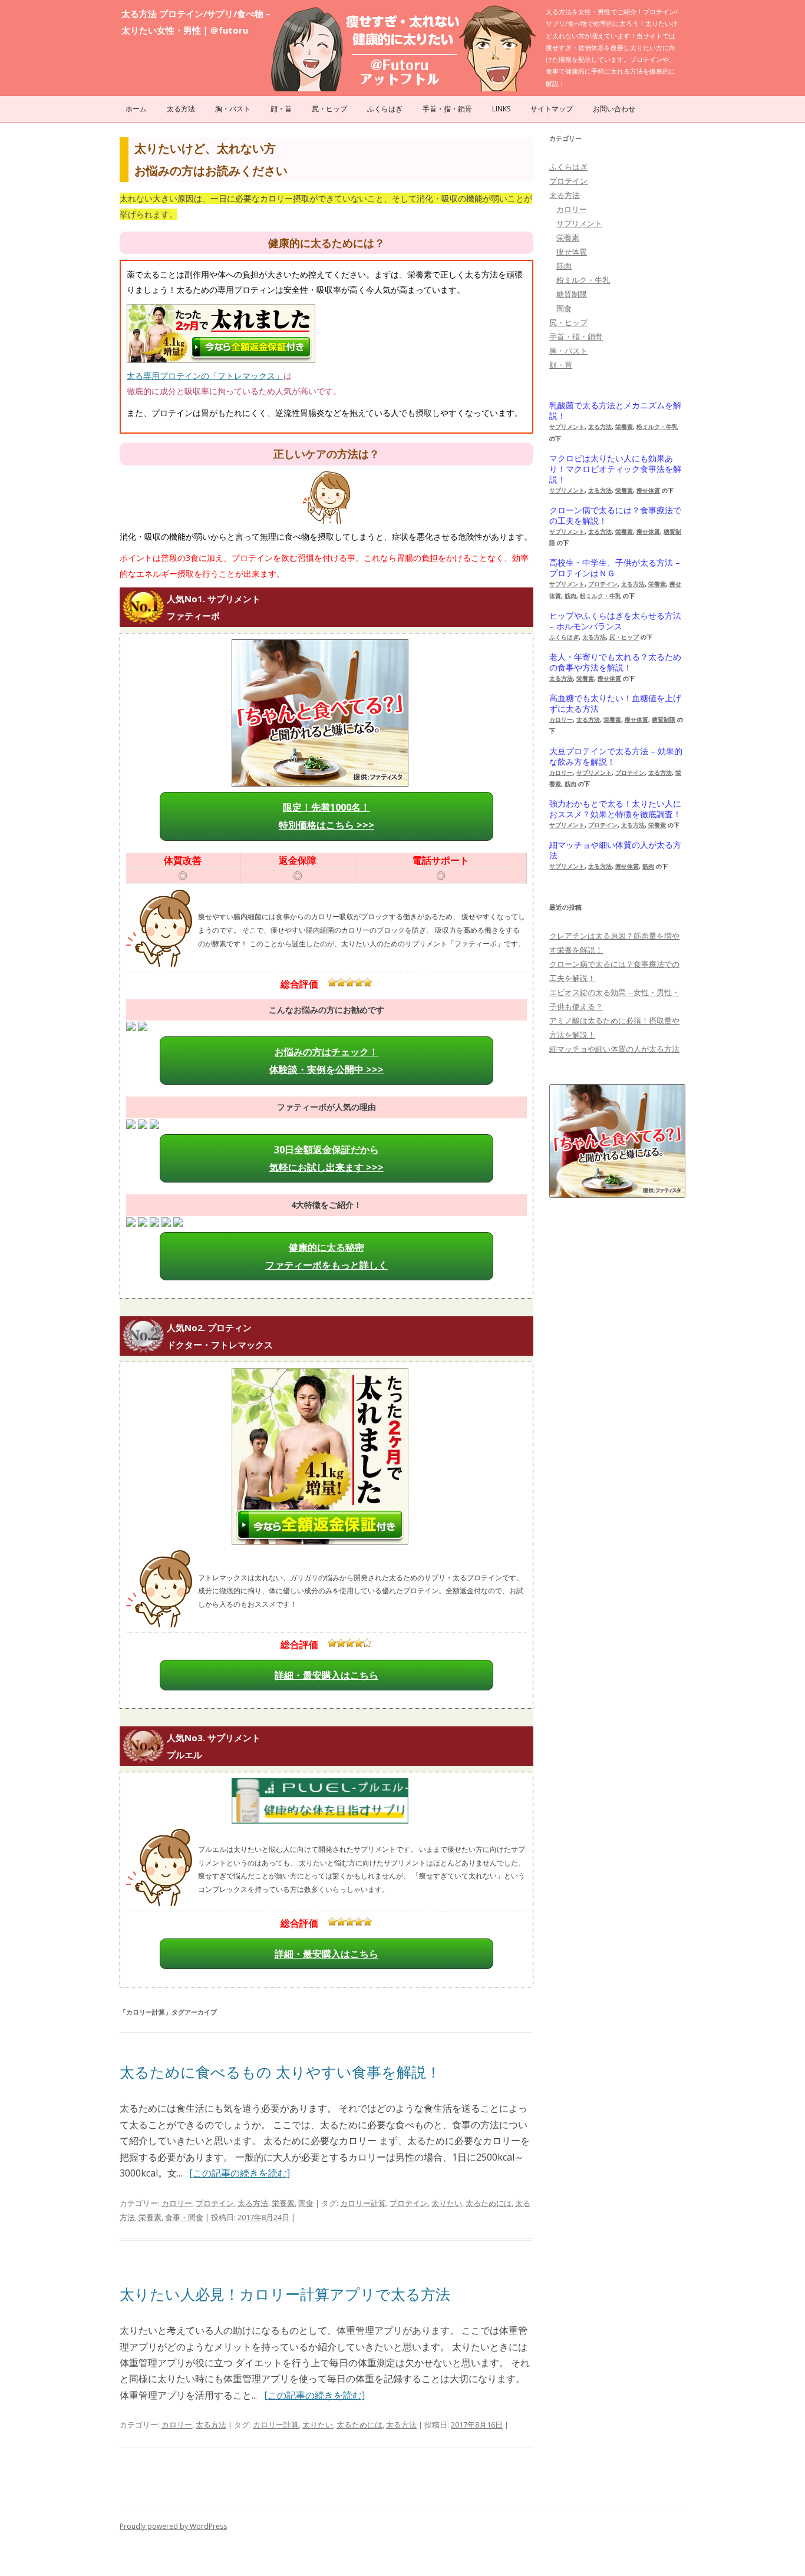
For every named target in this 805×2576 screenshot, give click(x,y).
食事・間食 (184, 2217)
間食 (306, 2203)
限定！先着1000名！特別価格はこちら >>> (326, 816)
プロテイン (215, 2203)
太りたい (447, 2203)
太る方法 (181, 109)
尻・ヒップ (329, 109)
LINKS (501, 109)
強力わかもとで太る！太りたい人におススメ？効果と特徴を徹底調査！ (615, 809)
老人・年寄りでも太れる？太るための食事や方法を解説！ (615, 662)
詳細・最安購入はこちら (326, 1675)
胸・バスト (233, 109)
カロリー (177, 2203)
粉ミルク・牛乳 (583, 280)
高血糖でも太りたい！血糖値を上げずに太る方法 (615, 704)
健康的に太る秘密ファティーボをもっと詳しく (326, 1256)
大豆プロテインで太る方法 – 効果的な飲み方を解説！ (616, 757)
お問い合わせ (614, 109)
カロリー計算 (363, 2203)
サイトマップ (552, 109)
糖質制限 (572, 294)
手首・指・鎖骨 (447, 109)
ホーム (136, 109)
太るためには (489, 2203)
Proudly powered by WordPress (173, 2526)
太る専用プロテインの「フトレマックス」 (205, 376)
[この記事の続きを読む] (240, 2173)
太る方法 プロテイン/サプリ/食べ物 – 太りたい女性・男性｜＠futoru (196, 22)
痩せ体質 (572, 252)
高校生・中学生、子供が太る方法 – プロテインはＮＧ (615, 568)
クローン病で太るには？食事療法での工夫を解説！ (615, 516)
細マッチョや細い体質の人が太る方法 (615, 850)
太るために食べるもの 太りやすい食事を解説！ (280, 2072)
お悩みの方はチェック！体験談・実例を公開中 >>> (326, 1061)
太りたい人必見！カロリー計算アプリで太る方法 (285, 2294)
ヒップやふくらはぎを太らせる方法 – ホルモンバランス (615, 621)
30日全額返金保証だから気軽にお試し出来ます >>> (326, 1158)
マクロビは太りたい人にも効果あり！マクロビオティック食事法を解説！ (615, 469)
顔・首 (281, 109)
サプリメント (579, 223)
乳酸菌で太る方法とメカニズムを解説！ (615, 411)
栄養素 (283, 2203)
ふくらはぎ (385, 109)
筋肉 (564, 266)
